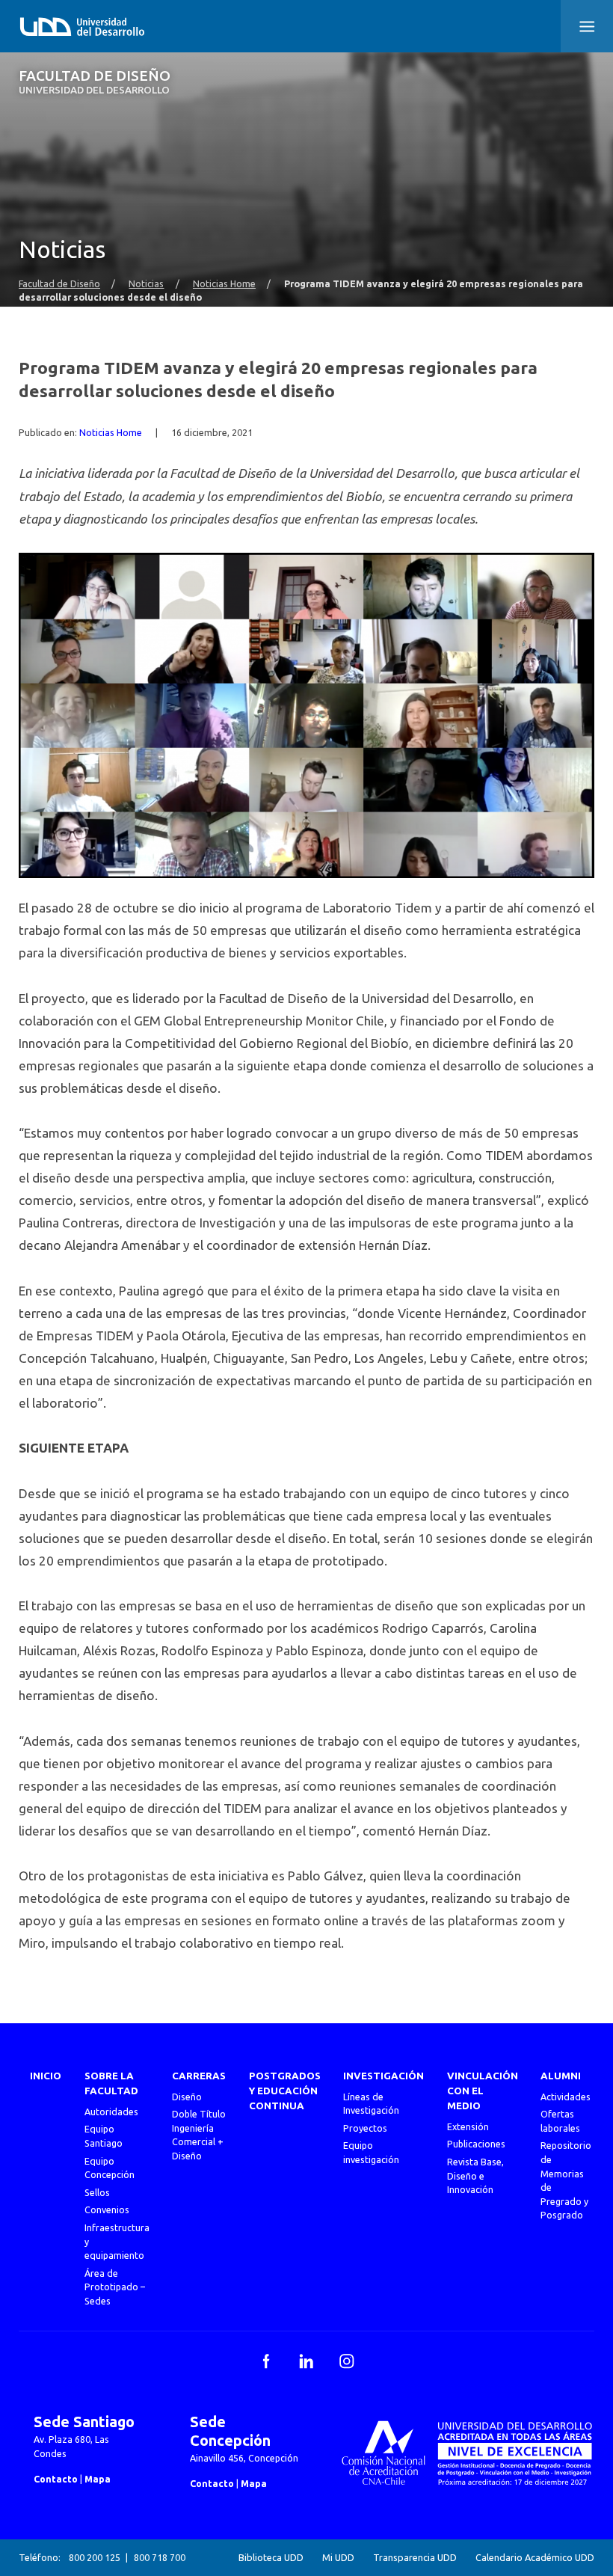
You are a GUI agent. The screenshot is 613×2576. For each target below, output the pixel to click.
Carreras (199, 2076)
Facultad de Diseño (95, 82)
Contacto (56, 2479)
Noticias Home (224, 283)
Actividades (566, 2097)
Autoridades (111, 2112)
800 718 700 (160, 2557)
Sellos (97, 2192)
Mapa (98, 2479)
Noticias (146, 283)
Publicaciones (476, 2144)
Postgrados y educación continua (285, 2091)
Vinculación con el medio (483, 2091)
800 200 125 (95, 2557)
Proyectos (365, 2128)
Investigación (383, 2076)
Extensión (468, 2126)
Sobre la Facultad (111, 2083)
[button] (587, 26)
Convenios (107, 2209)
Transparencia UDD (415, 2557)
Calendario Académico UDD (535, 2557)
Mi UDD (338, 2557)
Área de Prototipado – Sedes (115, 2287)
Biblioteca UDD (271, 2557)
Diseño (187, 2097)
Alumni (561, 2076)
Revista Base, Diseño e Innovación (475, 2175)
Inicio (46, 2076)
